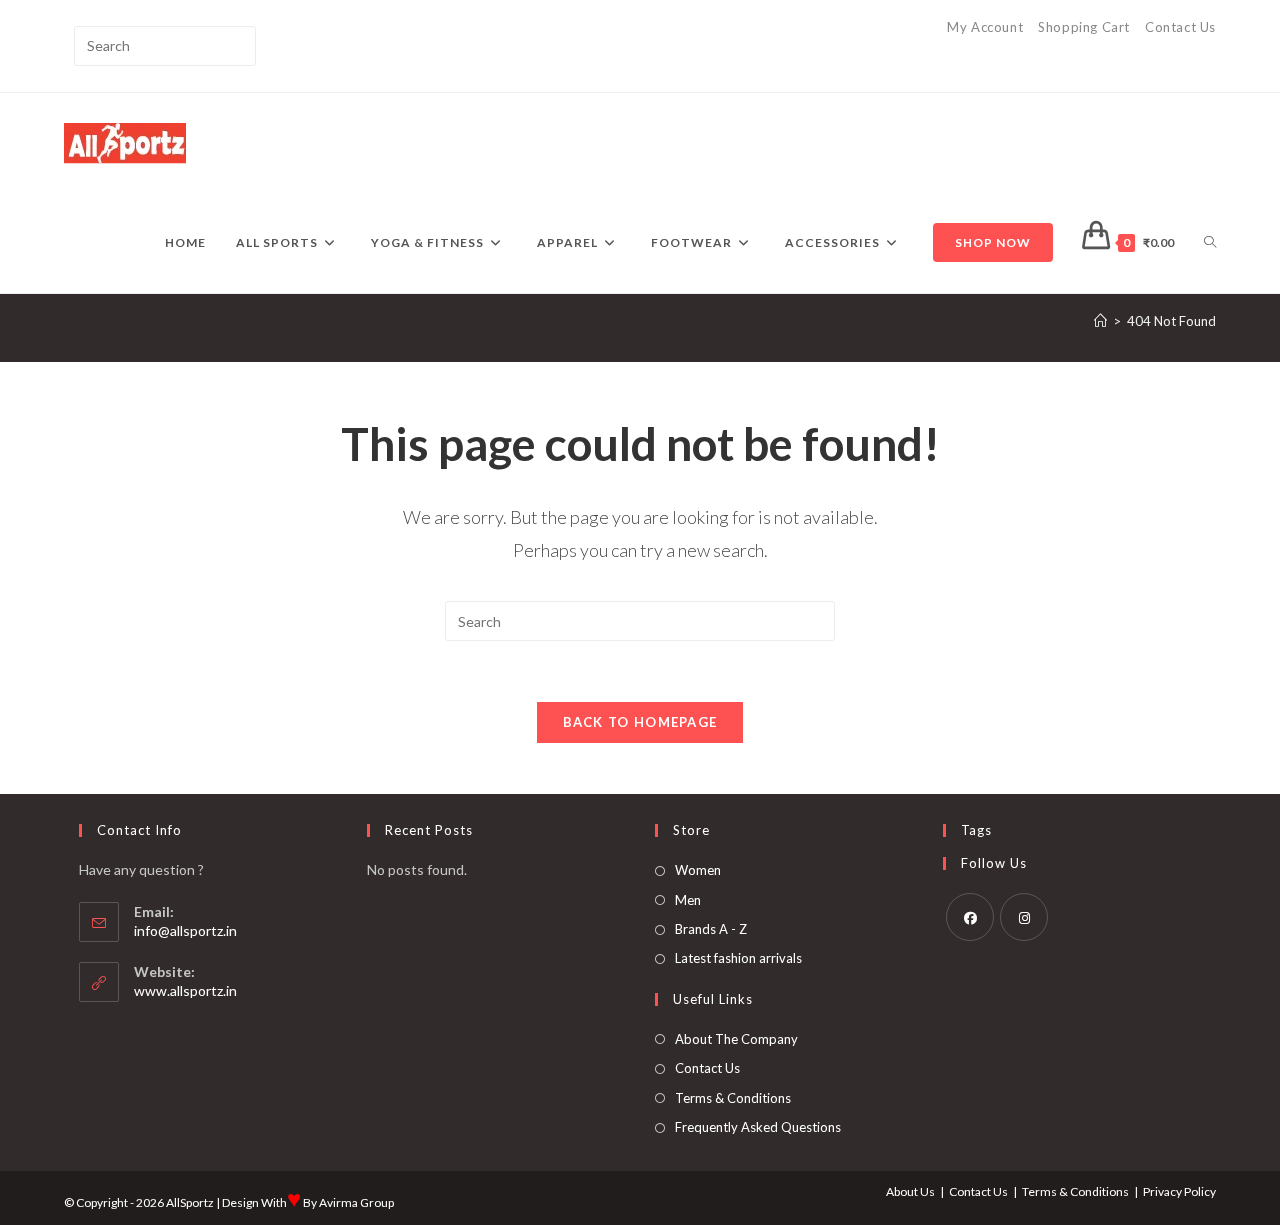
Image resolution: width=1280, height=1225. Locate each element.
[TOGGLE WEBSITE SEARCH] (1210, 243)
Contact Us (1180, 27)
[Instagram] (1024, 917)
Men (688, 900)
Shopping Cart (1084, 27)
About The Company (736, 1039)
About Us (910, 1191)
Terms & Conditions (733, 1098)
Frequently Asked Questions (758, 1127)
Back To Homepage (640, 722)
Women (698, 870)
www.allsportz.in (185, 990)
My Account (985, 27)
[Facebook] (970, 917)
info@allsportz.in (185, 930)
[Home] (1100, 321)
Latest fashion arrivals (738, 958)
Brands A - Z (711, 929)
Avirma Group (356, 1202)
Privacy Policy (1179, 1191)
